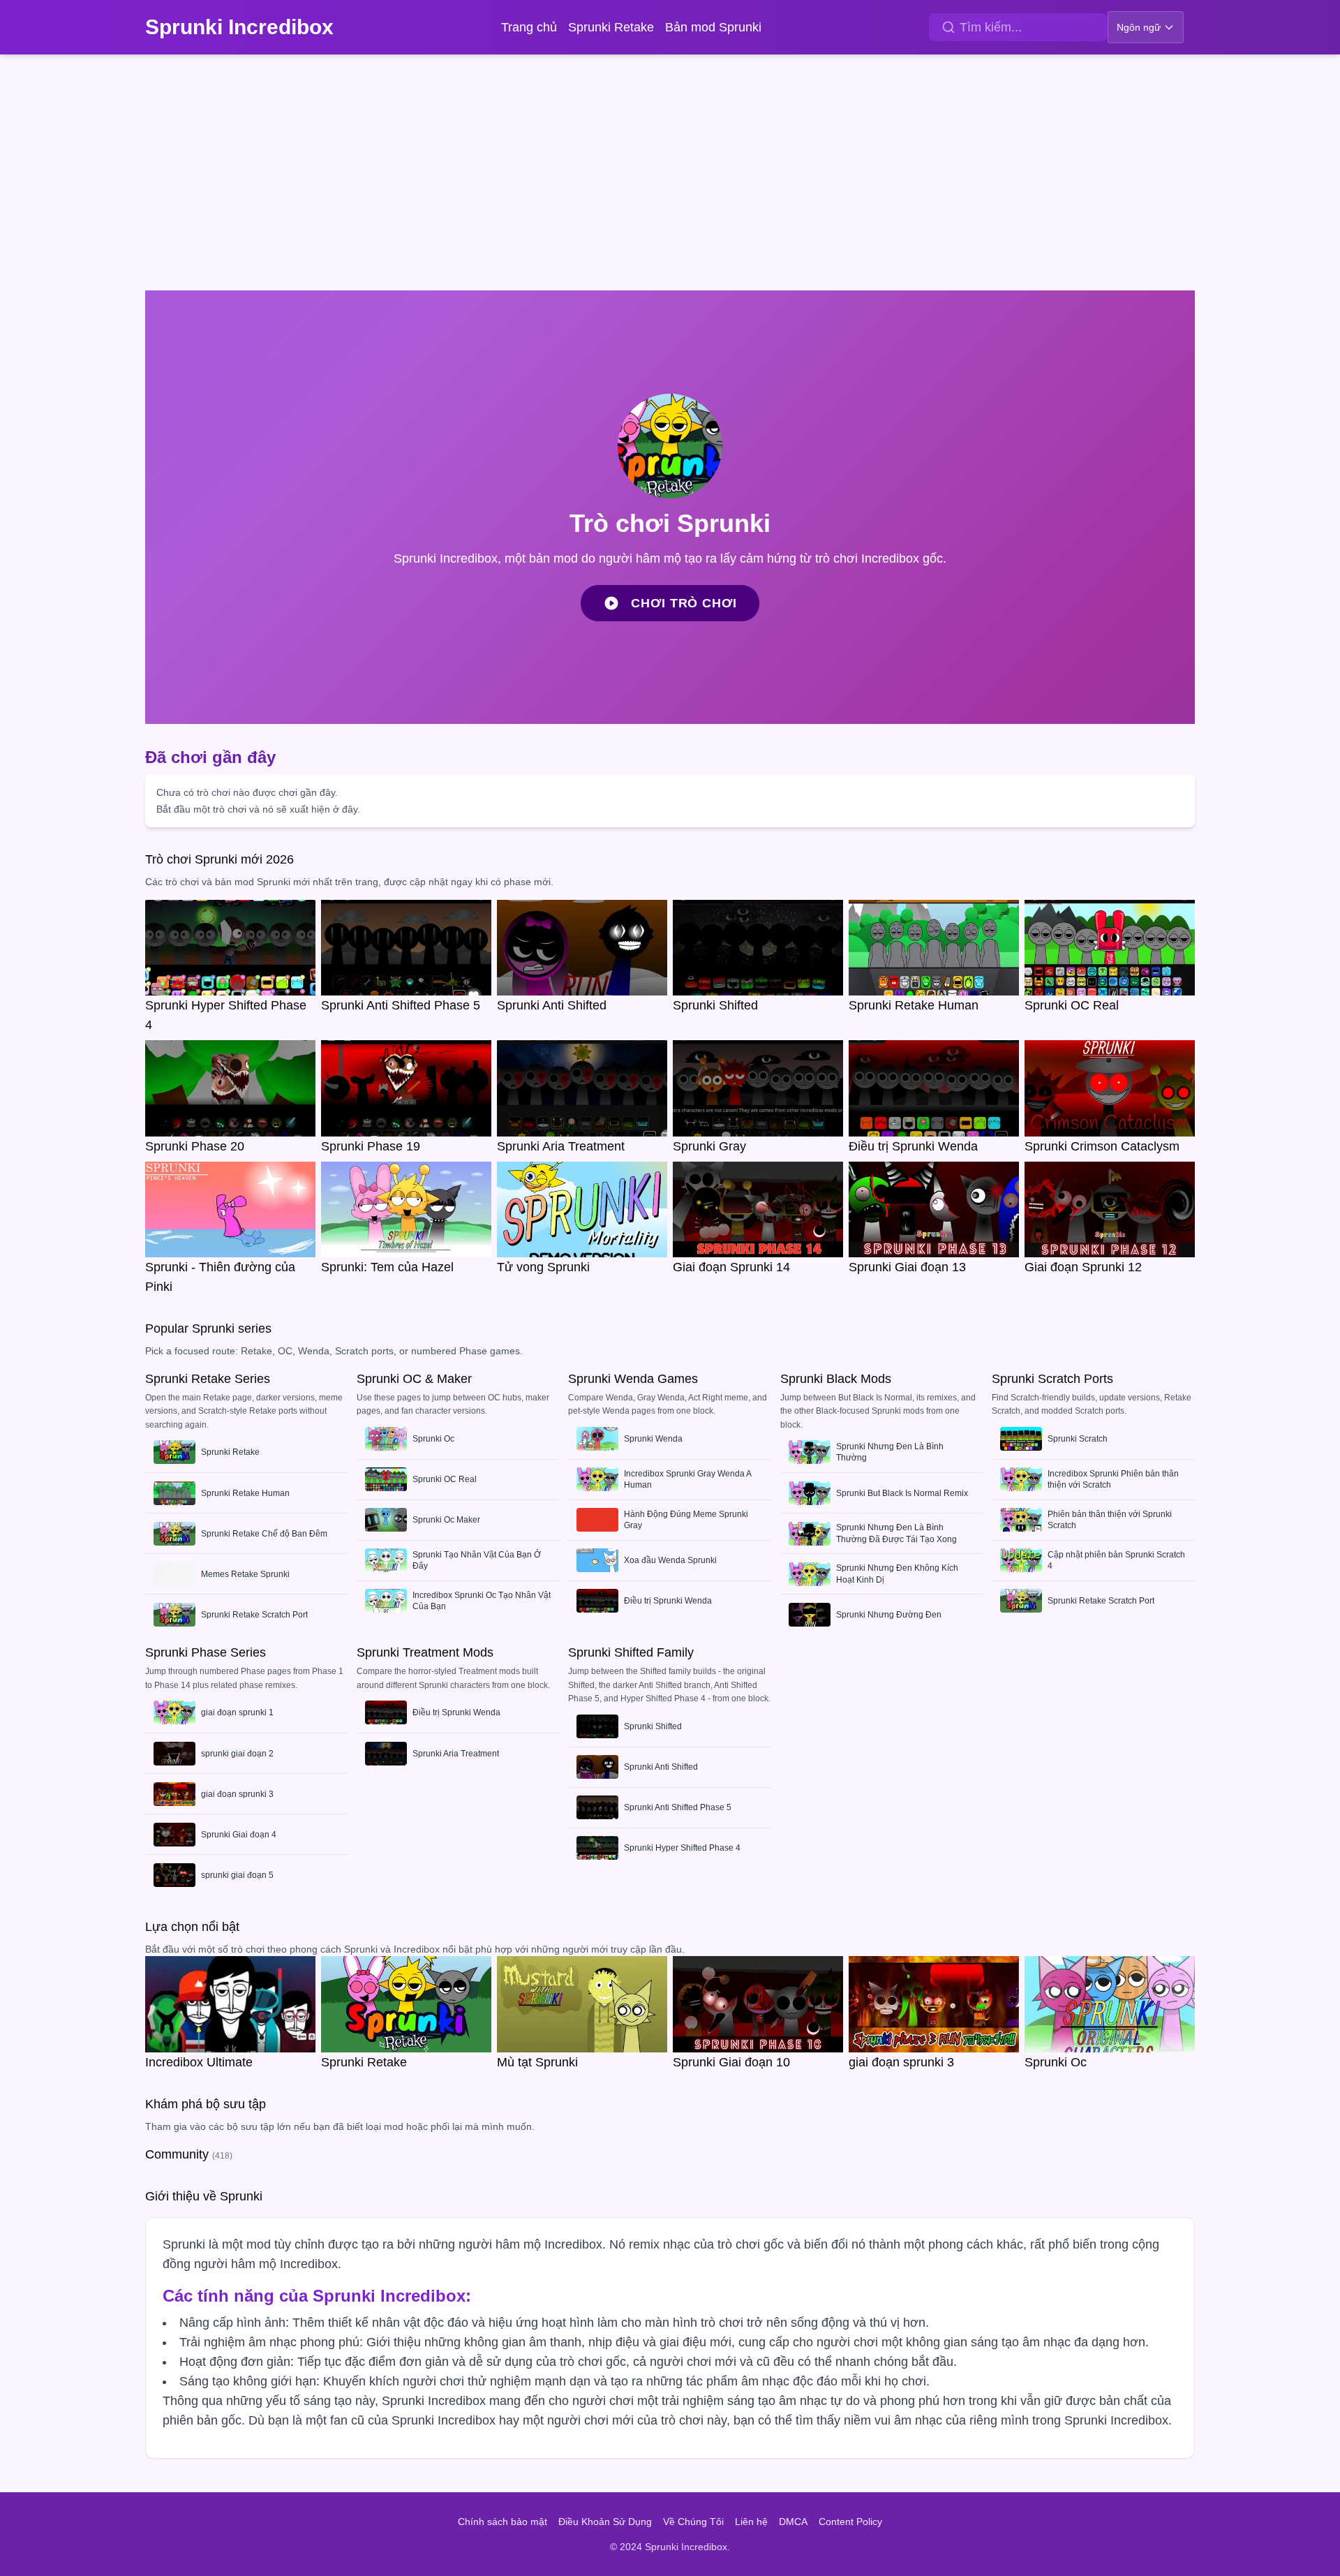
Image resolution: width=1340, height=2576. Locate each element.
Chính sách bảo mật (502, 2522)
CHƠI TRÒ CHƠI (684, 603)
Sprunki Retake (611, 27)
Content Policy (850, 2522)
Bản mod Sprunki (713, 27)
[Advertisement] (670, 175)
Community (189, 2154)
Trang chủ (529, 27)
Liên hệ (751, 2522)
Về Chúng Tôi (693, 2522)
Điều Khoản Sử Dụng (605, 2522)
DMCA (793, 2522)
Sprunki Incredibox (239, 27)
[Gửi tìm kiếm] (948, 27)
